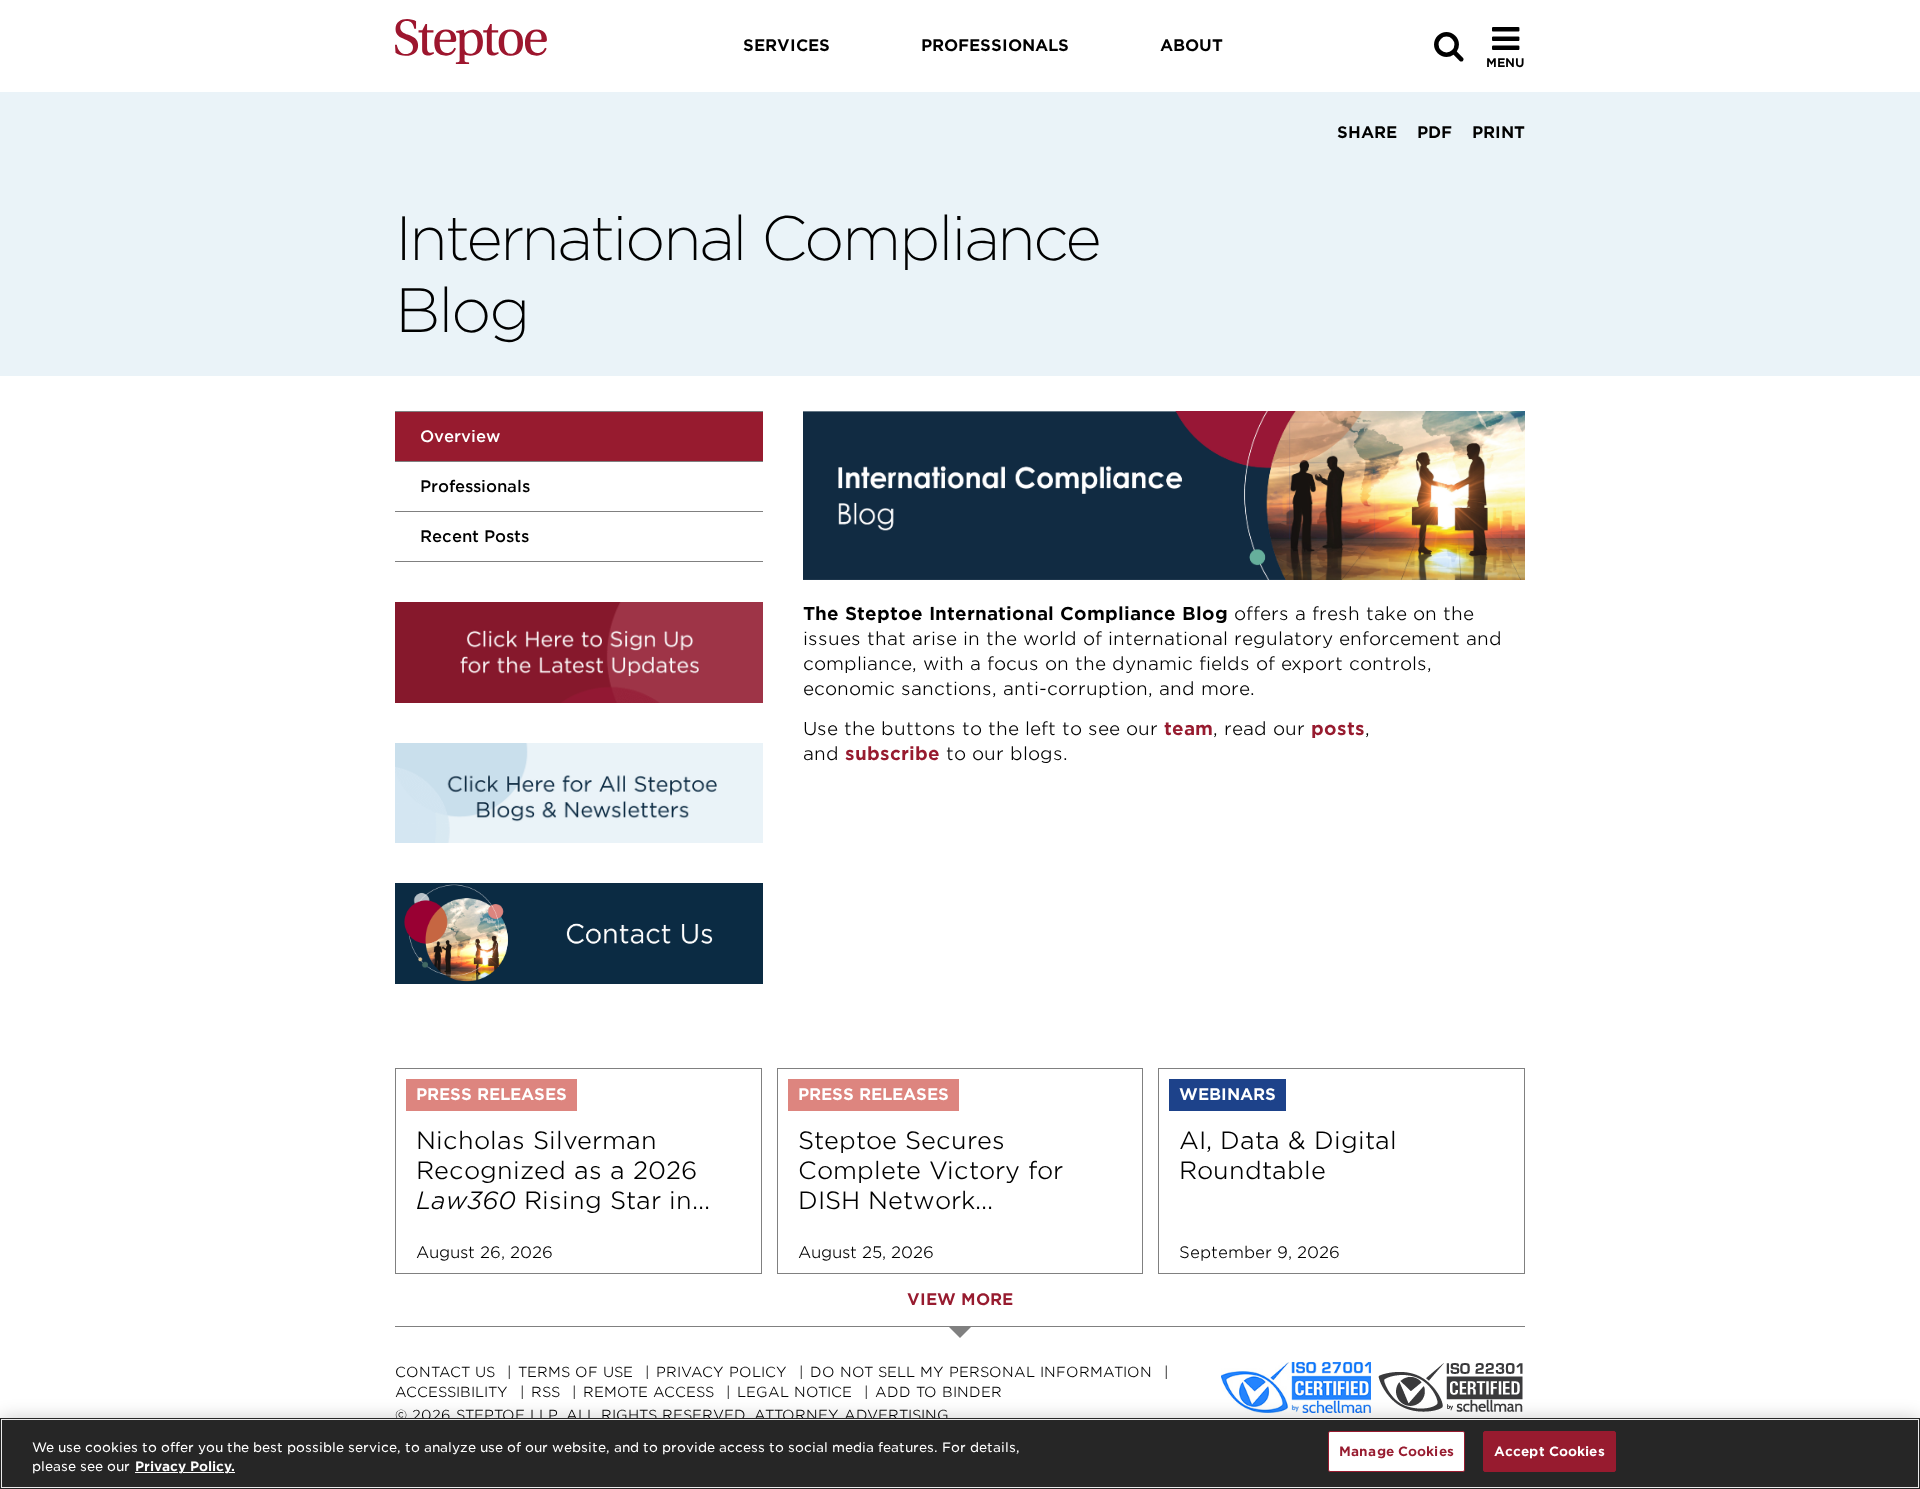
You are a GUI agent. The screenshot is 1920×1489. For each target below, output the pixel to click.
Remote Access (648, 1392)
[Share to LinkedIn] (1361, 170)
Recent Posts (474, 536)
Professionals (475, 486)
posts (1338, 728)
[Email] (1426, 170)
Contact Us (445, 1372)
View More (960, 1299)
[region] (960, 1453)
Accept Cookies (1549, 1451)
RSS (545, 1392)
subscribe (892, 753)
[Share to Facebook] (1302, 170)
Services (786, 45)
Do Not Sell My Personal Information (981, 1372)
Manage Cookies (1396, 1451)
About (1191, 45)
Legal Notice (794, 1392)
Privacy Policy (721, 1372)
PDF (1434, 132)
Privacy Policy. (185, 1467)
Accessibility (451, 1392)
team (1188, 728)
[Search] (1449, 46)
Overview (460, 436)
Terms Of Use (575, 1372)
